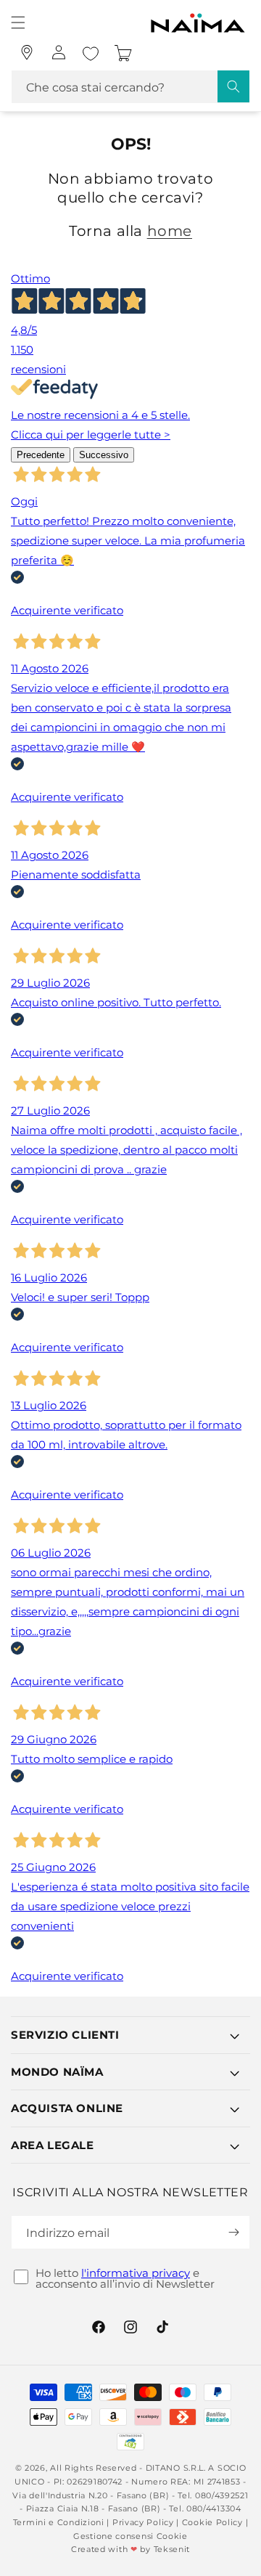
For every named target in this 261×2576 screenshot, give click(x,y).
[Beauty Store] (27, 52)
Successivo (104, 455)
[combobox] (130, 87)
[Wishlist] (91, 54)
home (170, 231)
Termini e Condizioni (59, 2522)
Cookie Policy (212, 2522)
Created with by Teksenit (130, 2549)
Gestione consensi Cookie (130, 2536)
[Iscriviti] (233, 2232)
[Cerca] (233, 86)
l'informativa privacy (136, 2273)
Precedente (41, 455)
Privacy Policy (143, 2522)
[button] (18, 23)
